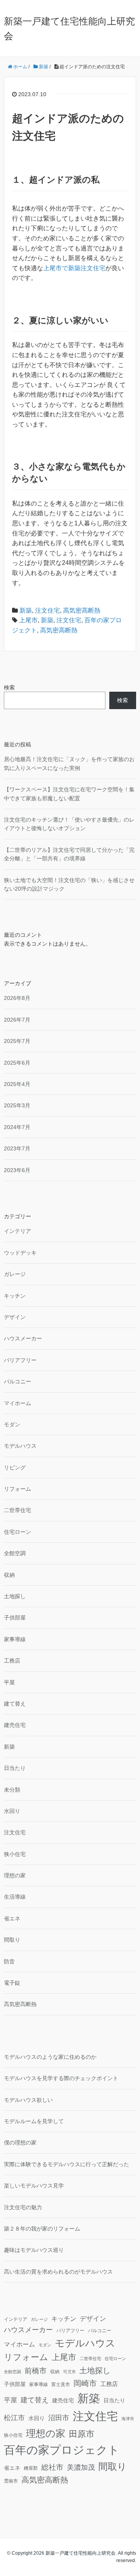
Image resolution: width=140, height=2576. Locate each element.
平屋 (9, 1682)
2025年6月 (17, 1063)
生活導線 (15, 1897)
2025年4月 (17, 1084)
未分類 (12, 1790)
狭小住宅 (15, 1854)
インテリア (17, 1231)
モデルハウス (20, 1446)
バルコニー (17, 1381)
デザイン (15, 1317)
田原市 (82, 2434)
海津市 (128, 2419)
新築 (26, 610)
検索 (9, 687)
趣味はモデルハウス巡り (34, 2250)
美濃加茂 (81, 2467)
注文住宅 (47, 610)
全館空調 (15, 1553)
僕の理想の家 (20, 2143)
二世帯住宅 (17, 1510)
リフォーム (17, 1489)
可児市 (69, 2372)
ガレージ (15, 1274)
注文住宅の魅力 (23, 2207)
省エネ (12, 1918)
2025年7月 (17, 1041)
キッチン (15, 1296)
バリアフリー (20, 1360)
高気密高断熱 (82, 610)
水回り (12, 1811)
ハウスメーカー (23, 1338)
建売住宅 (15, 1725)
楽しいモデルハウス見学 (34, 2186)
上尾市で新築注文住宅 (74, 268)
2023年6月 (17, 1170)
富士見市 (61, 2384)
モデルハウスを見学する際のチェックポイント (61, 2078)
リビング (15, 1468)
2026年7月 (17, 1020)
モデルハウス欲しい (28, 2100)
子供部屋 (15, 1618)
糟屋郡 (31, 2468)
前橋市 (36, 2371)
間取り (12, 1940)
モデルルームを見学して (34, 2121)
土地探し (15, 1596)
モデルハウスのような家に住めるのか (50, 2057)
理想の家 (15, 1875)
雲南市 (11, 2481)
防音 (9, 1961)
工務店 (12, 1661)
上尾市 (28, 620)
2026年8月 (17, 998)
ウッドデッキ (20, 1253)
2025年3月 (17, 1105)
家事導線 (15, 1639)
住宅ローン (17, 1532)
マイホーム (17, 1403)
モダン (12, 1424)
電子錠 (12, 1983)
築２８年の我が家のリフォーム (42, 2229)
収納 (9, 1575)
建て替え (15, 1704)
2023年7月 (17, 1148)
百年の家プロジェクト (62, 2450)
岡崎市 (85, 2383)
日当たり (15, 1768)
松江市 (14, 2418)
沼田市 (59, 2418)
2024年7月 (17, 1127)
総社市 (52, 2467)
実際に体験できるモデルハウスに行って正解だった (66, 2164)
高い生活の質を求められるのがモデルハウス (58, 2272)
